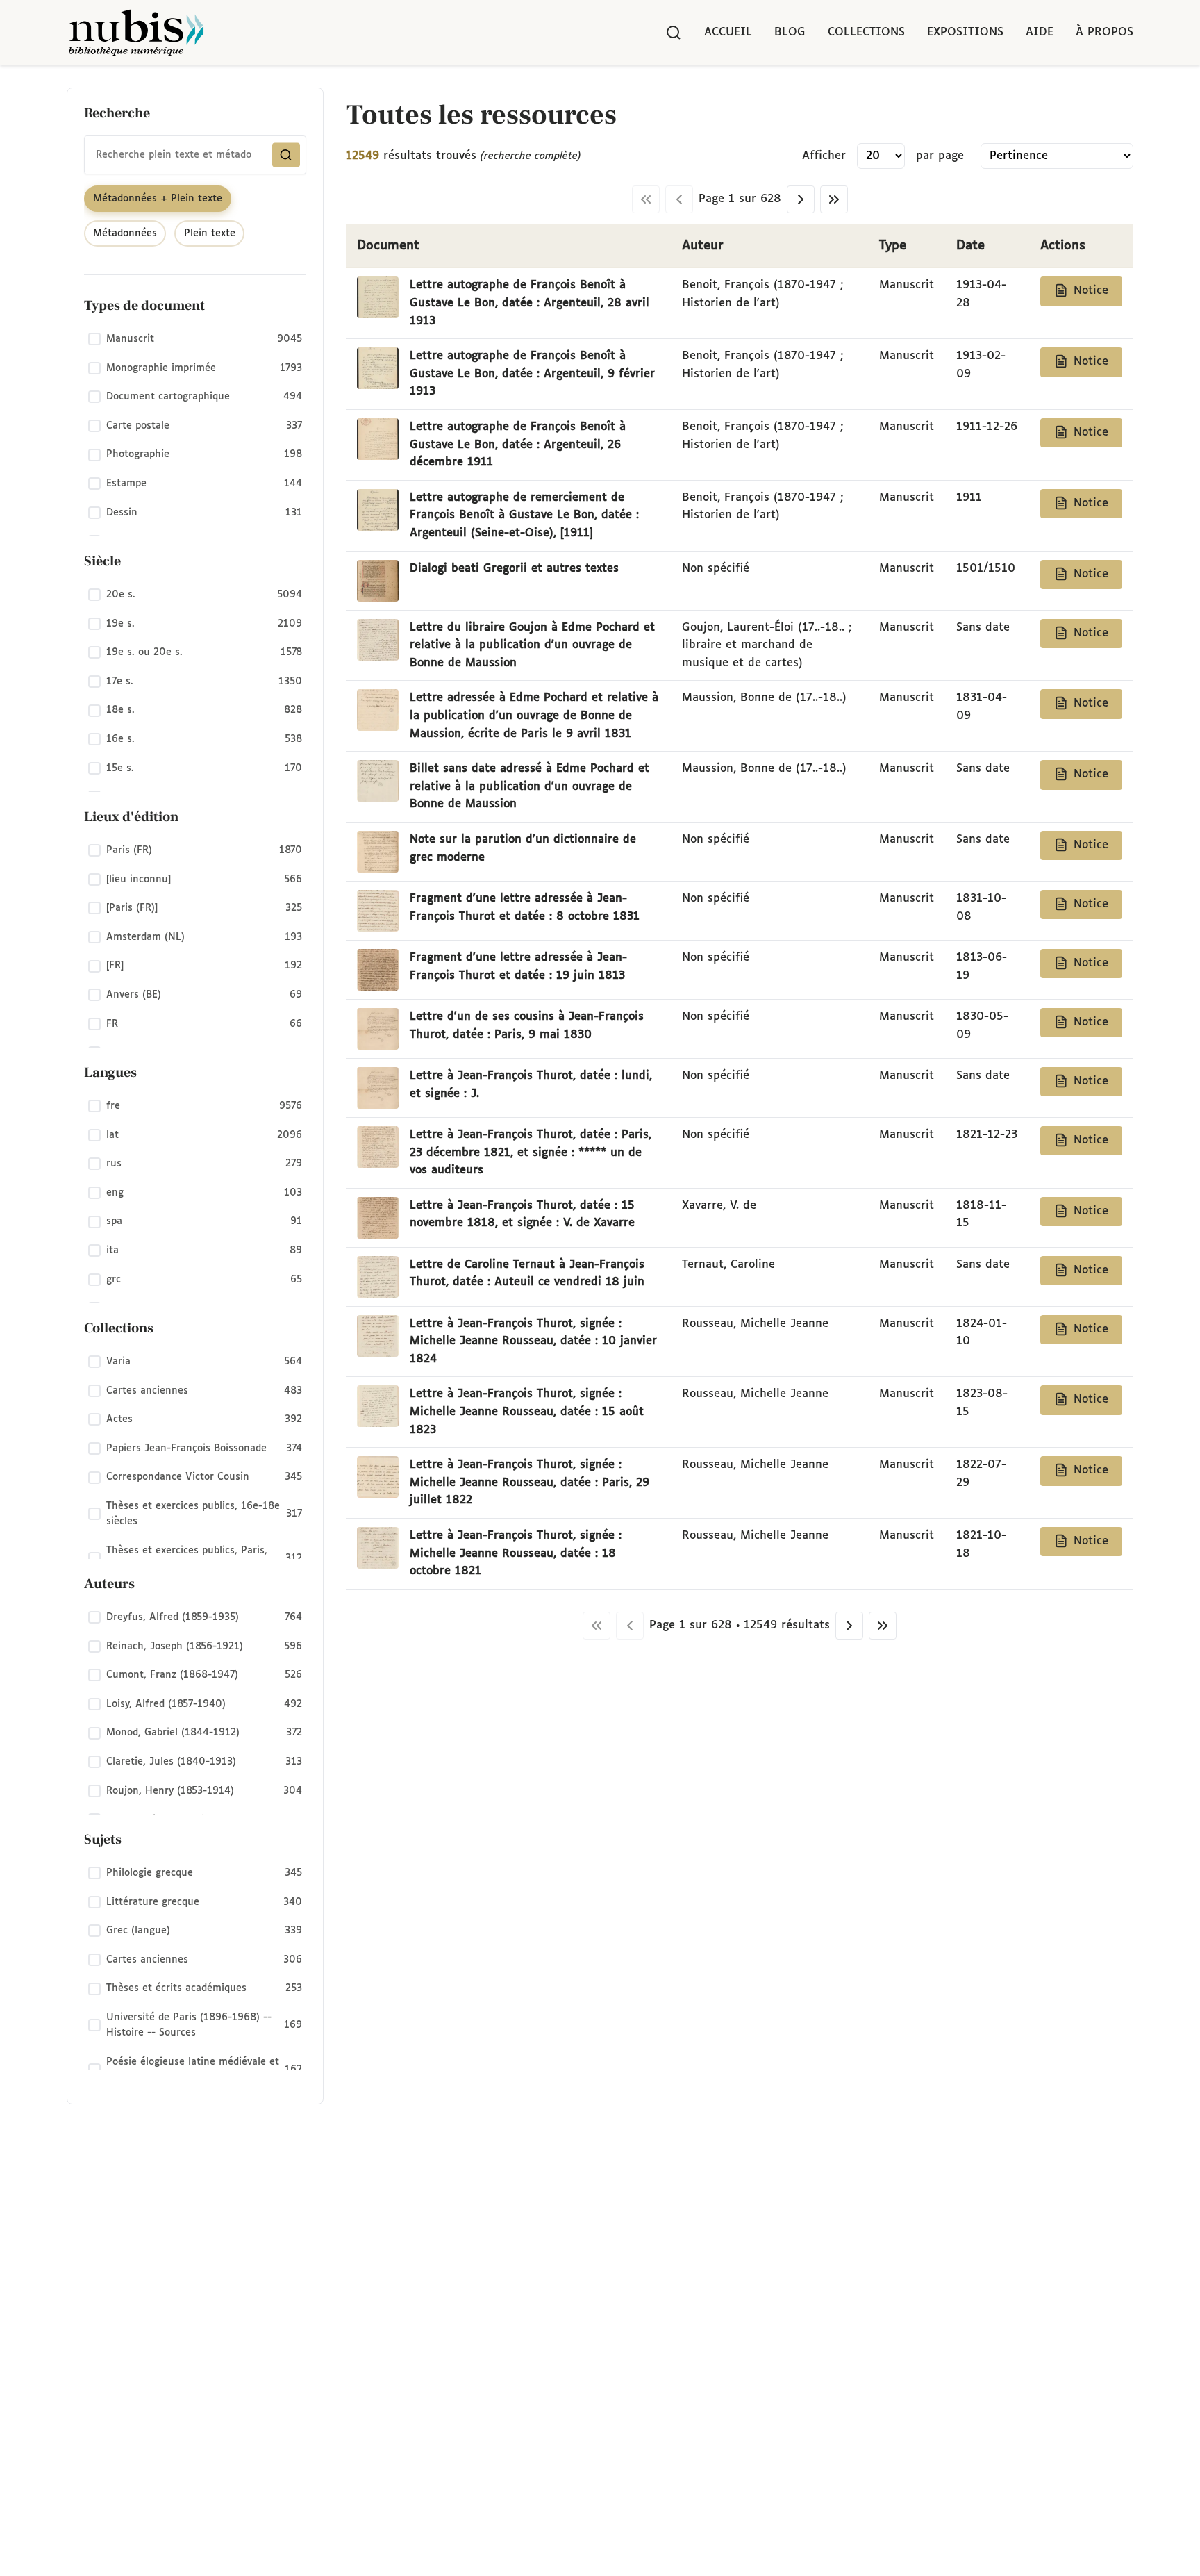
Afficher (824, 156)
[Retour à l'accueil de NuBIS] (136, 33)
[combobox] (195, 155)
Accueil (728, 32)
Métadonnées (125, 233)
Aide (1040, 32)
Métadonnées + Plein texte (158, 199)
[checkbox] (195, 340)
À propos (1105, 32)
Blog (790, 32)
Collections (866, 32)
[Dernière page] (834, 199)
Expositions (965, 32)
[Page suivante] (801, 199)
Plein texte (210, 233)
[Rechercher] (674, 33)
